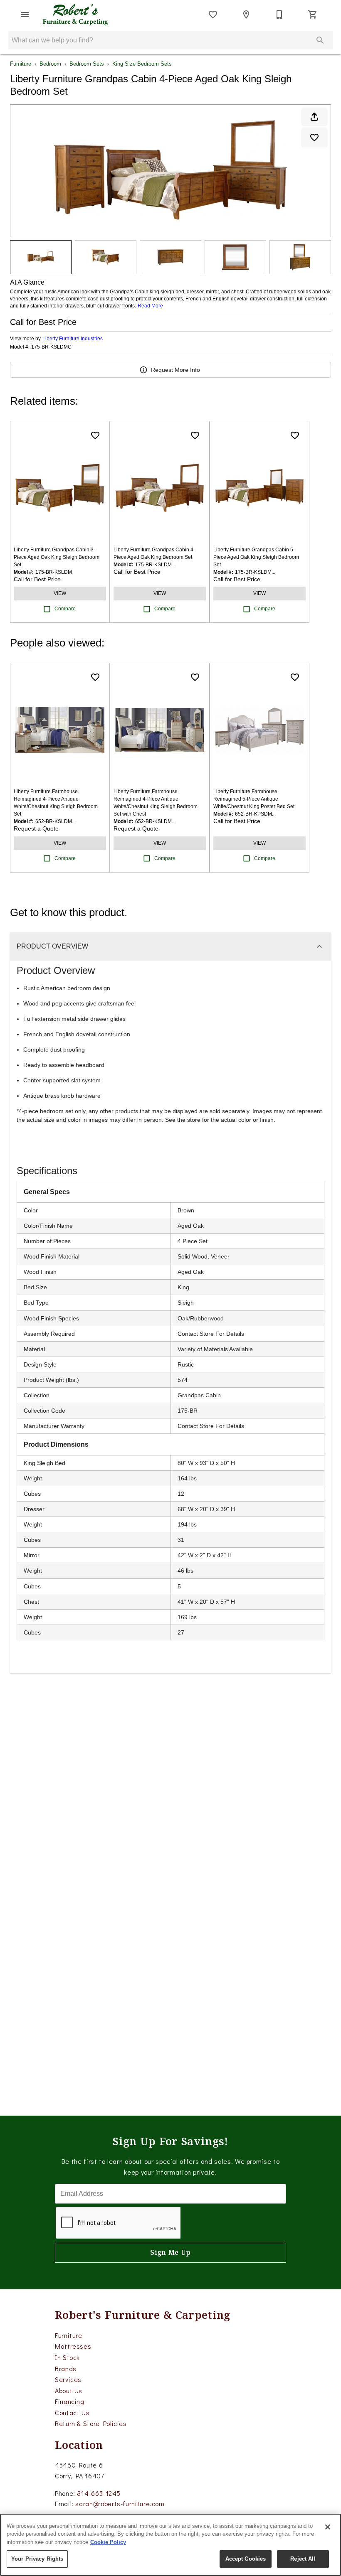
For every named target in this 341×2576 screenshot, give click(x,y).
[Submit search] (320, 40)
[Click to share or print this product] (314, 117)
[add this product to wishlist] (314, 138)
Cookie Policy (108, 2542)
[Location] (246, 15)
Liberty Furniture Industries (73, 339)
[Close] (328, 2527)
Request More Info (175, 370)
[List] (213, 15)
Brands (66, 2368)
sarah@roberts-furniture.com (120, 2503)
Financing (70, 2401)
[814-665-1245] (279, 15)
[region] (170, 2545)
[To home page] (75, 15)
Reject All (303, 2559)
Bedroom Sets (87, 64)
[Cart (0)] (313, 15)
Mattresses (73, 2346)
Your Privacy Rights (37, 2559)
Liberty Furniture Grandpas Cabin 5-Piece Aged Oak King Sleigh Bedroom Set (256, 557)
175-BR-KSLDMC (51, 347)
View (60, 593)
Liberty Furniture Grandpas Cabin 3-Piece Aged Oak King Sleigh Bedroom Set (57, 557)
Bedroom (50, 64)
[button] (25, 15)
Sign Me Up (170, 2253)
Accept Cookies (246, 2559)
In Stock (67, 2357)
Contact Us (72, 2413)
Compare (65, 609)
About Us (69, 2390)
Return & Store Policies (91, 2423)
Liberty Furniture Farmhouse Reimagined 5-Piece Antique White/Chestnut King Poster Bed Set (254, 799)
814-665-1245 (99, 2493)
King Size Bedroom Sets (142, 64)
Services (68, 2379)
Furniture (21, 64)
